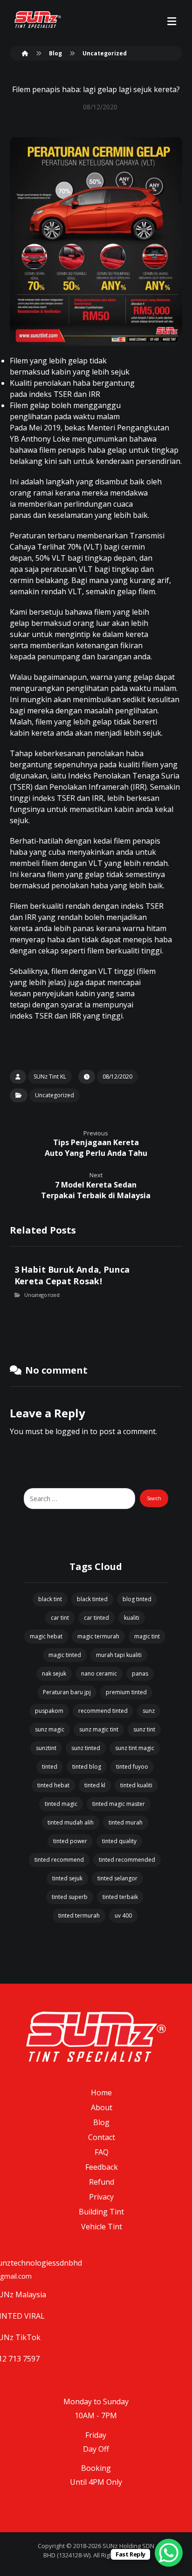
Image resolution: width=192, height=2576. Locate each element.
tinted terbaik (120, 1897)
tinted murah (126, 1822)
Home (101, 2093)
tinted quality (119, 1841)
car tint (60, 1618)
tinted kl (95, 1785)
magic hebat (46, 1636)
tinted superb (70, 1897)
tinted (50, 1767)
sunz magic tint (99, 1729)
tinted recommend (59, 1860)
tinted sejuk (67, 1878)
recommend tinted (103, 1711)
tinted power (70, 1841)
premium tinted (126, 1692)
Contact (102, 2137)
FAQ (102, 2152)
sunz (149, 1711)
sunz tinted (86, 1748)
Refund (102, 2182)
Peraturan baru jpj (67, 1692)
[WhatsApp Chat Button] (169, 2553)
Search (154, 1498)
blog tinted (137, 1599)
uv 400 (123, 1915)
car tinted (96, 1618)
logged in (72, 1431)
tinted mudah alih (71, 1822)
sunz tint (144, 1729)
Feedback (102, 2167)
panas (140, 1674)
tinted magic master (119, 1804)
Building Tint (101, 2212)
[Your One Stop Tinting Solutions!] (38, 20)
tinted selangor (117, 1878)
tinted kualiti (136, 1785)
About (102, 2107)
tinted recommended (127, 1860)
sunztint (46, 1748)
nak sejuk (54, 1674)
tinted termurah (79, 1915)
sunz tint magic (135, 1748)
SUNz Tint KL (50, 1077)
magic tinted (65, 1655)
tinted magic (61, 1804)
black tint (50, 1599)
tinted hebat (53, 1785)
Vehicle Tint (102, 2227)
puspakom (49, 1711)
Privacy (101, 2197)
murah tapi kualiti (119, 1655)
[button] (171, 21)
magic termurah (98, 1636)
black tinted (92, 1599)
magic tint (147, 1636)
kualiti (132, 1618)
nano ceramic (99, 1674)
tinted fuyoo (132, 1767)
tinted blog (87, 1767)
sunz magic (50, 1729)
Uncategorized (55, 1095)
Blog (101, 2122)
